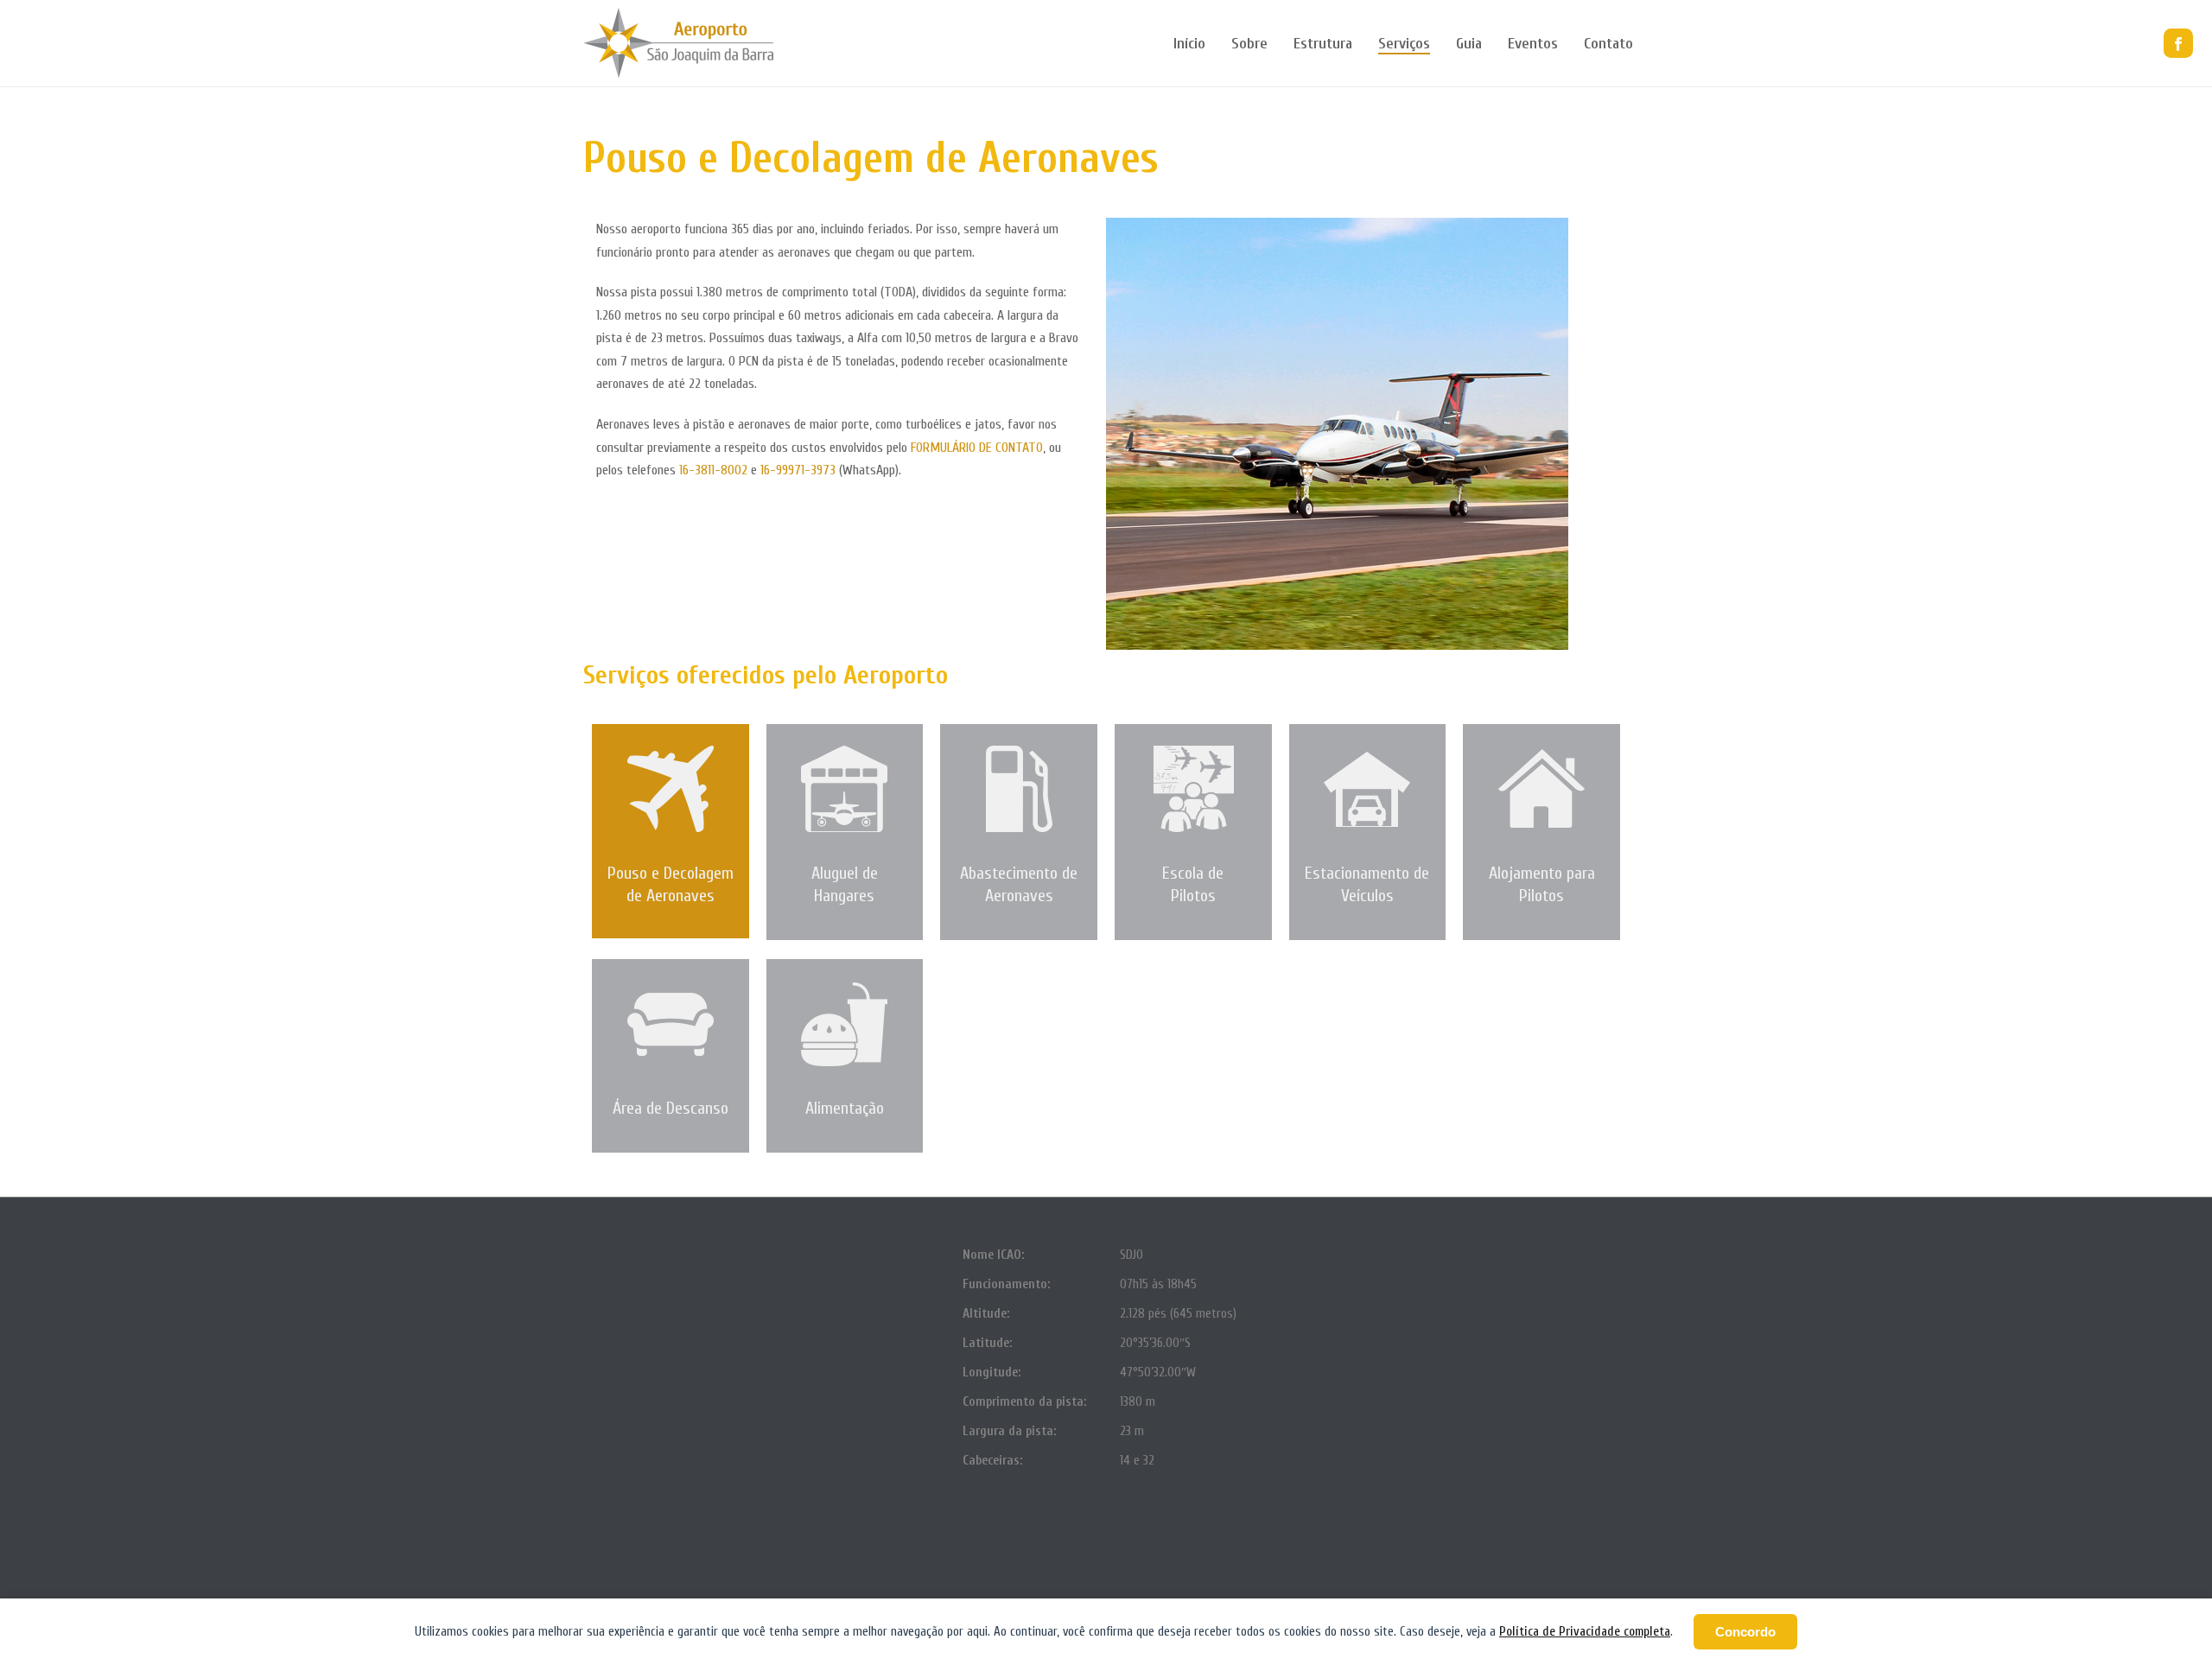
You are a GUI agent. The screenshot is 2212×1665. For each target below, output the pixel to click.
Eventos (1533, 44)
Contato (1608, 44)
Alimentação (845, 1108)
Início (1189, 44)
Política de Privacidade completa (1585, 1632)
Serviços (1404, 44)
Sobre (1249, 44)
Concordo (1745, 1632)
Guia (1469, 44)
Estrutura (1323, 44)
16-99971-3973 (798, 470)
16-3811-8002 (713, 470)
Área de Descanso (671, 1108)
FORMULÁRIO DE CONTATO (977, 448)
